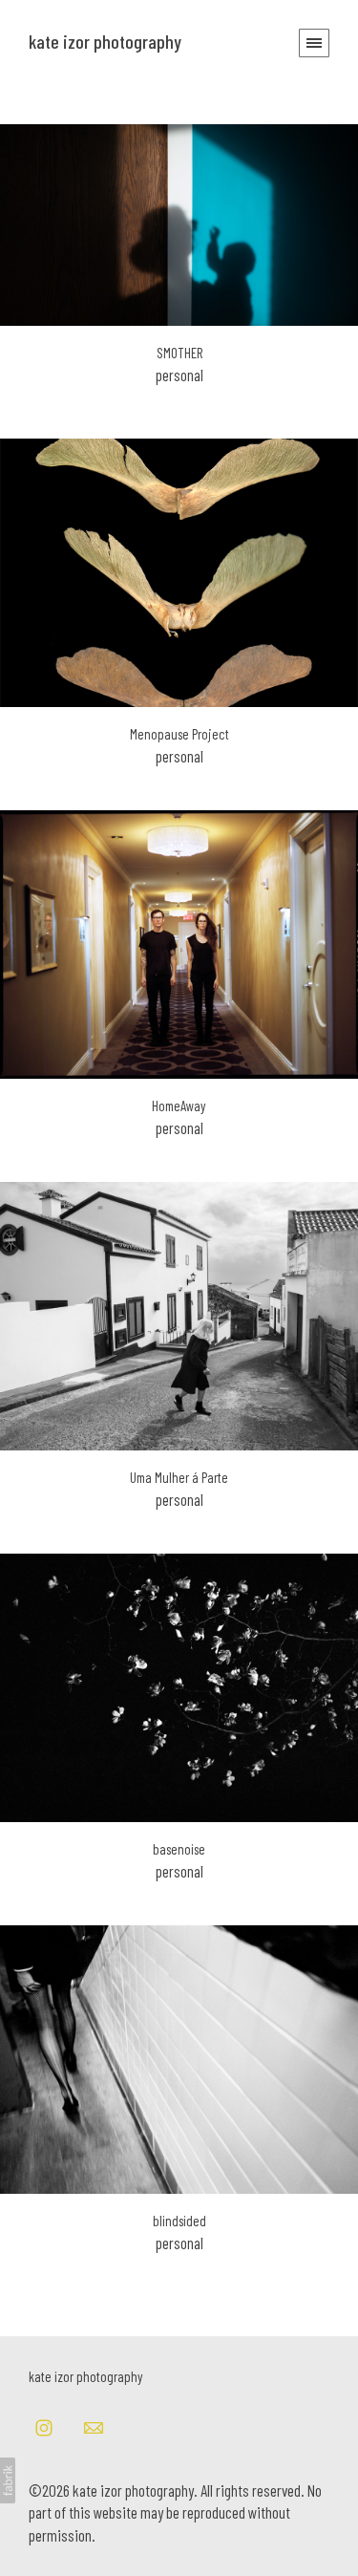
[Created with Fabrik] (8, 2480)
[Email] (94, 2427)
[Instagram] (44, 2427)
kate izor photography (86, 2376)
